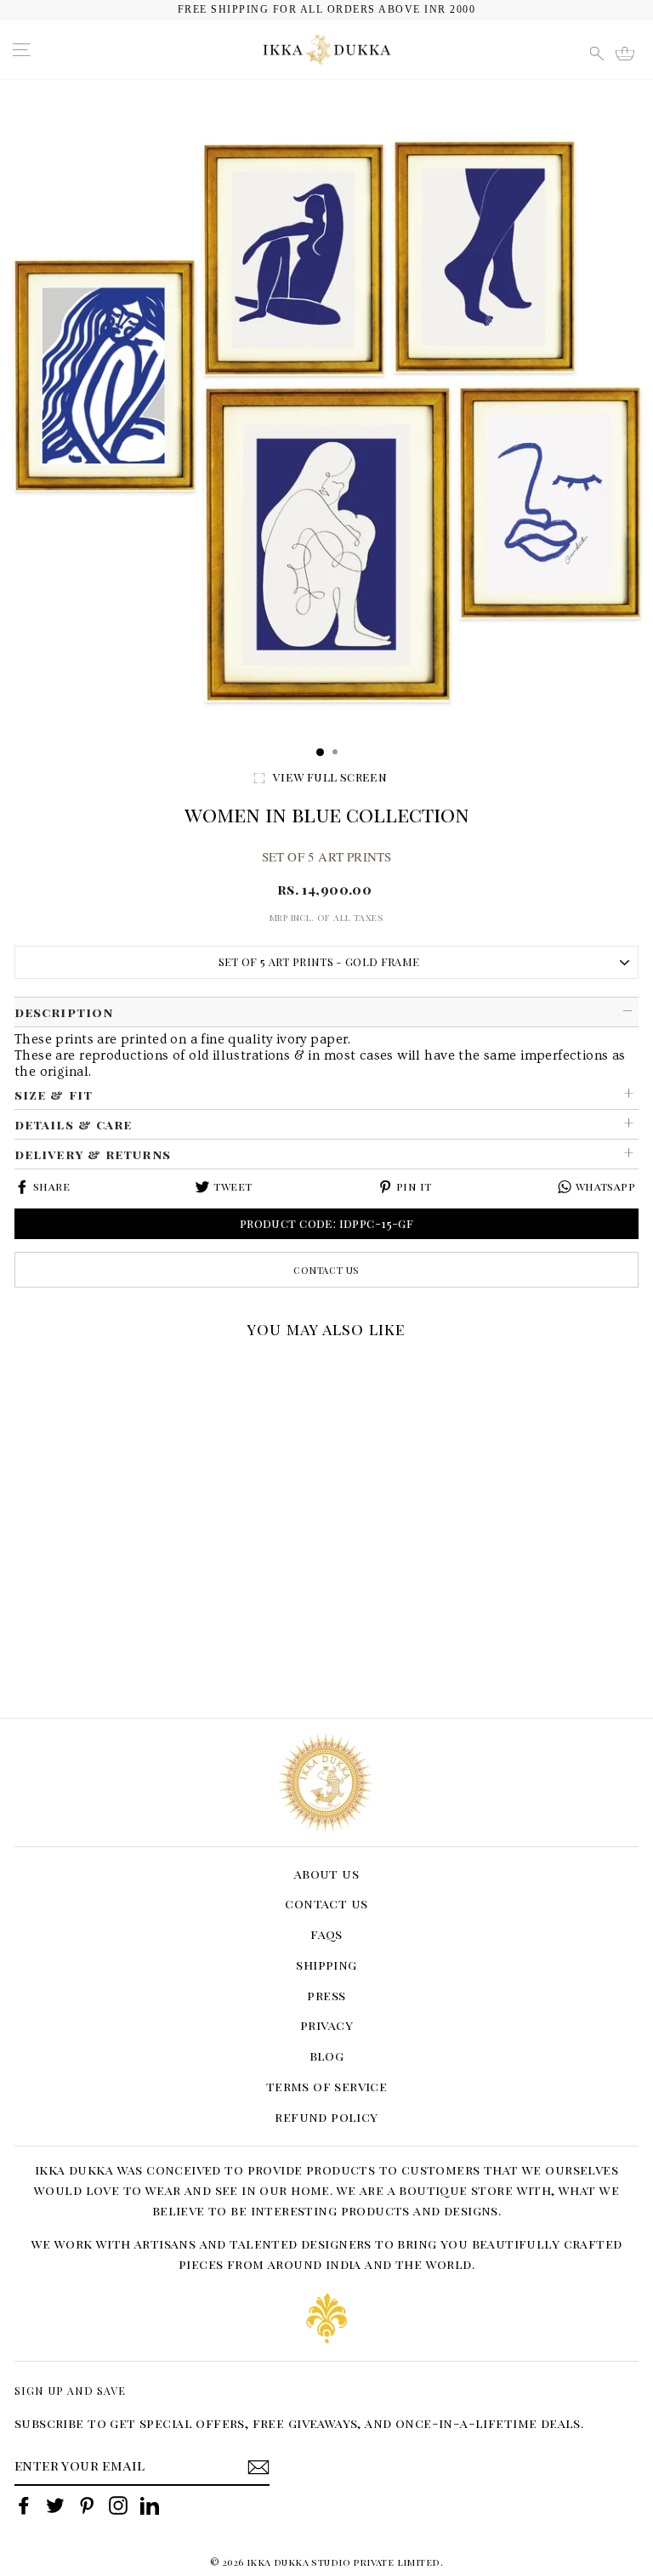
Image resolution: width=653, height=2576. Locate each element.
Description (64, 1012)
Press (326, 1995)
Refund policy (326, 2117)
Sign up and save (70, 2390)
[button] (20, 1368)
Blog (327, 2056)
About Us (326, 1874)
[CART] (630, 51)
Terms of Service (327, 2086)
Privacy (326, 2025)
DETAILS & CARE (73, 1124)
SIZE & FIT (54, 1095)
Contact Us (326, 1270)
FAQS (326, 1934)
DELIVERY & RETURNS (93, 1154)
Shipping (326, 1965)
